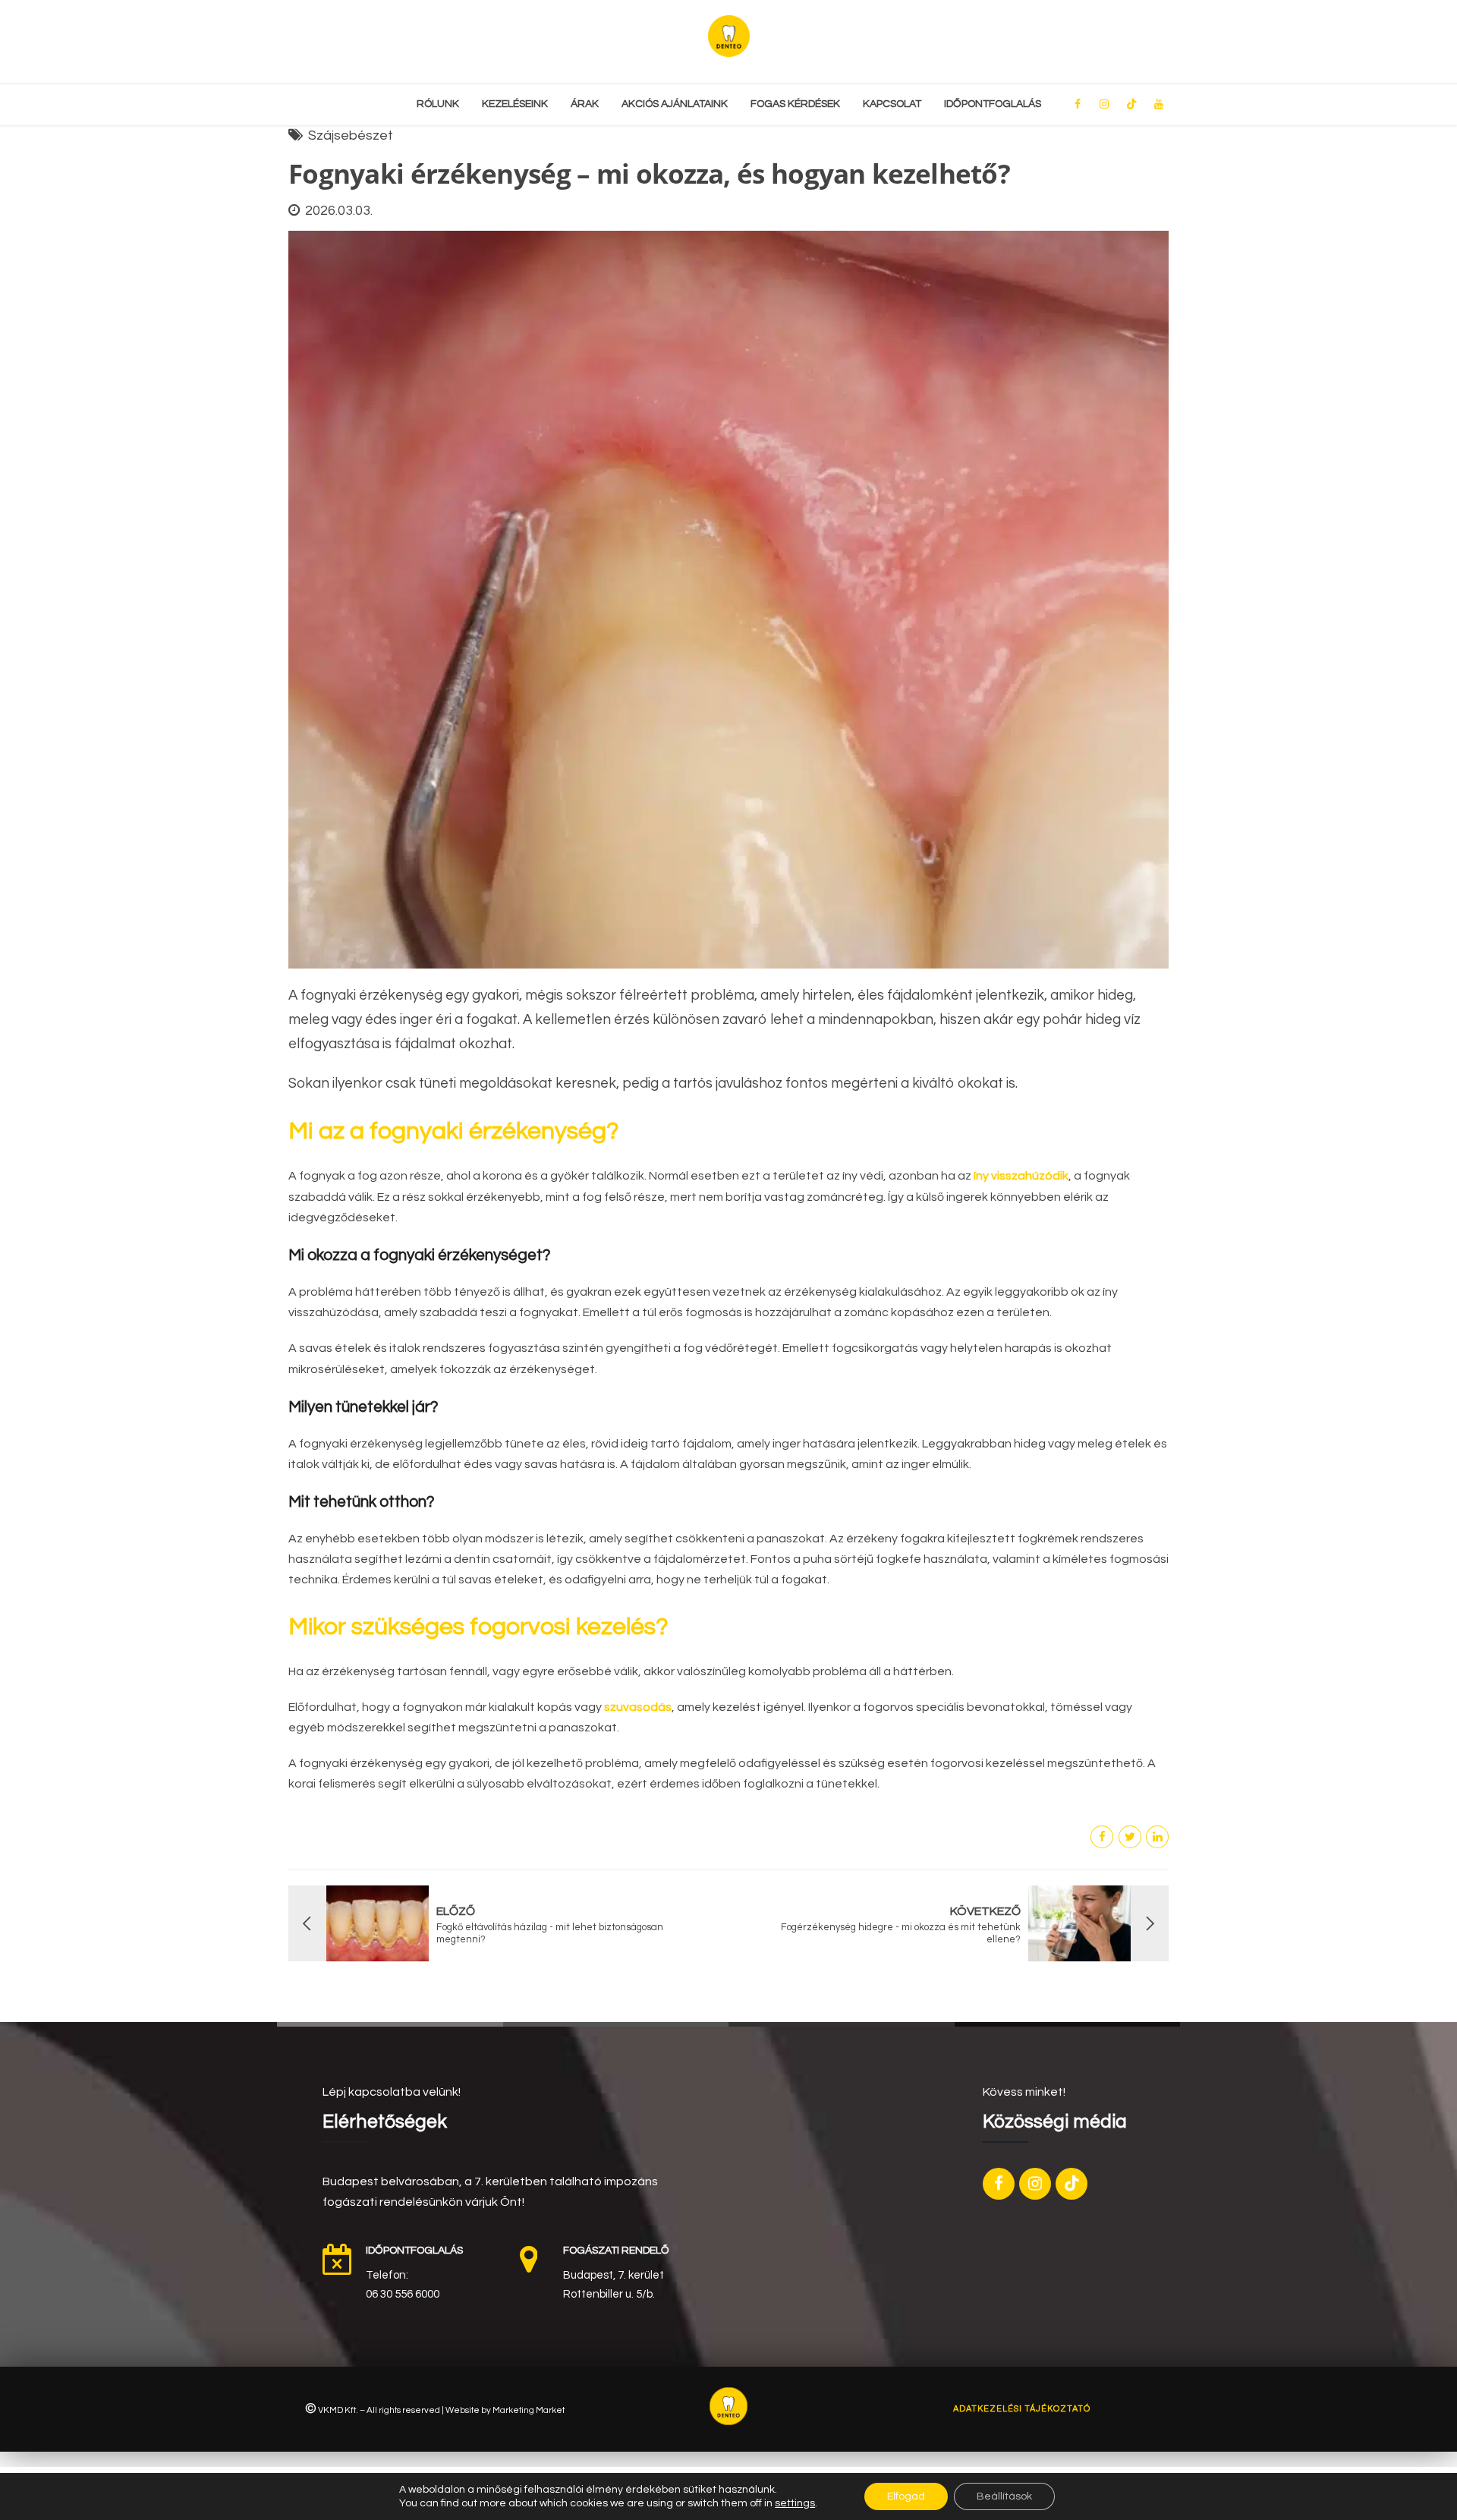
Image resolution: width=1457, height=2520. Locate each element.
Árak (585, 104)
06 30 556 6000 (403, 2294)
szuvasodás (638, 1707)
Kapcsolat (892, 104)
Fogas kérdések (795, 104)
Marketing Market (529, 2410)
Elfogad (906, 2496)
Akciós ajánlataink (675, 104)
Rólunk (438, 104)
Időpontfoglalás (993, 104)
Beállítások (1004, 2496)
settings (795, 2503)
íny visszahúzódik (1021, 1176)
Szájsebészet (351, 135)
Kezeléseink (515, 104)
